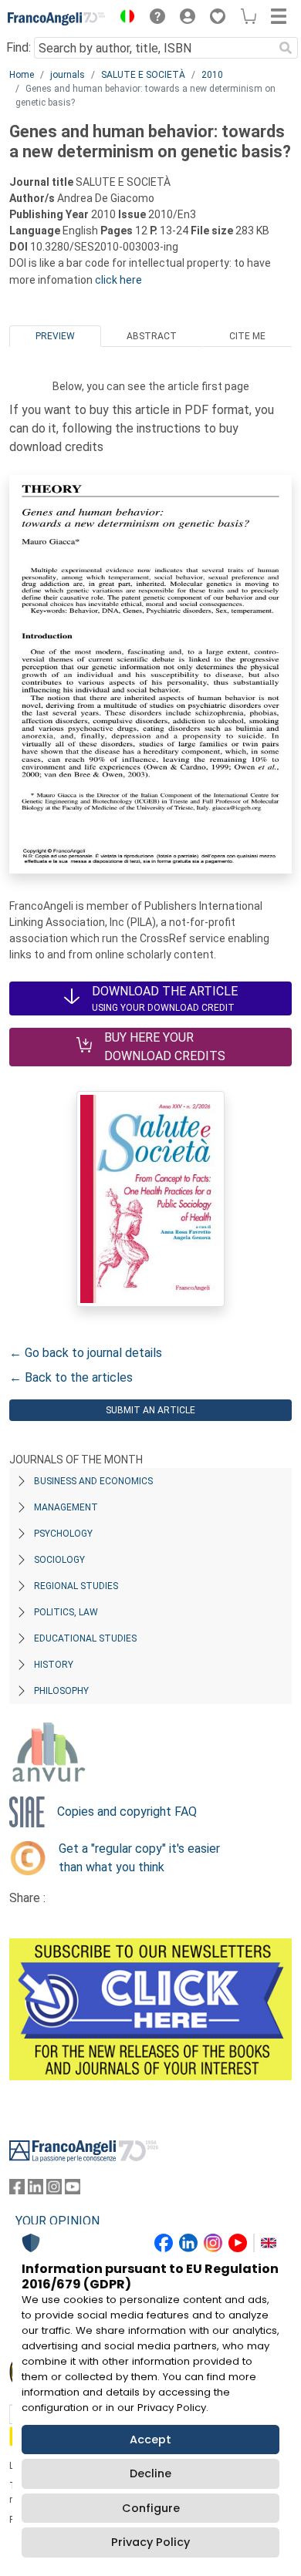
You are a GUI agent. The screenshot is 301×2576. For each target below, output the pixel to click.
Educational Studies (85, 1638)
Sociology (59, 1560)
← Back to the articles (71, 1377)
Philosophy (61, 1691)
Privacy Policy (150, 2542)
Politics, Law (66, 1612)
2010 (212, 75)
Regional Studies (76, 1586)
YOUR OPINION (57, 2221)
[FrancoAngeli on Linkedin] (36, 2190)
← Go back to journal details (86, 1353)
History (54, 1665)
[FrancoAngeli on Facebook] (17, 2190)
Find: (19, 47)
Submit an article (150, 1410)
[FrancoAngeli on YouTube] (73, 2190)
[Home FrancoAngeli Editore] (57, 19)
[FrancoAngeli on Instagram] (54, 2190)
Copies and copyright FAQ (127, 1812)
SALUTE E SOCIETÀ (143, 75)
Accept (150, 2440)
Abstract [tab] (152, 336)
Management (66, 1507)
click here (118, 280)
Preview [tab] (55, 336)
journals (68, 75)
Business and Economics (93, 1481)
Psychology (63, 1534)
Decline (150, 2473)
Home (22, 75)
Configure (151, 2508)
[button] (123, 19)
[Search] (286, 48)
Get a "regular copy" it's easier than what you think (139, 1858)
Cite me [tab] (247, 336)
